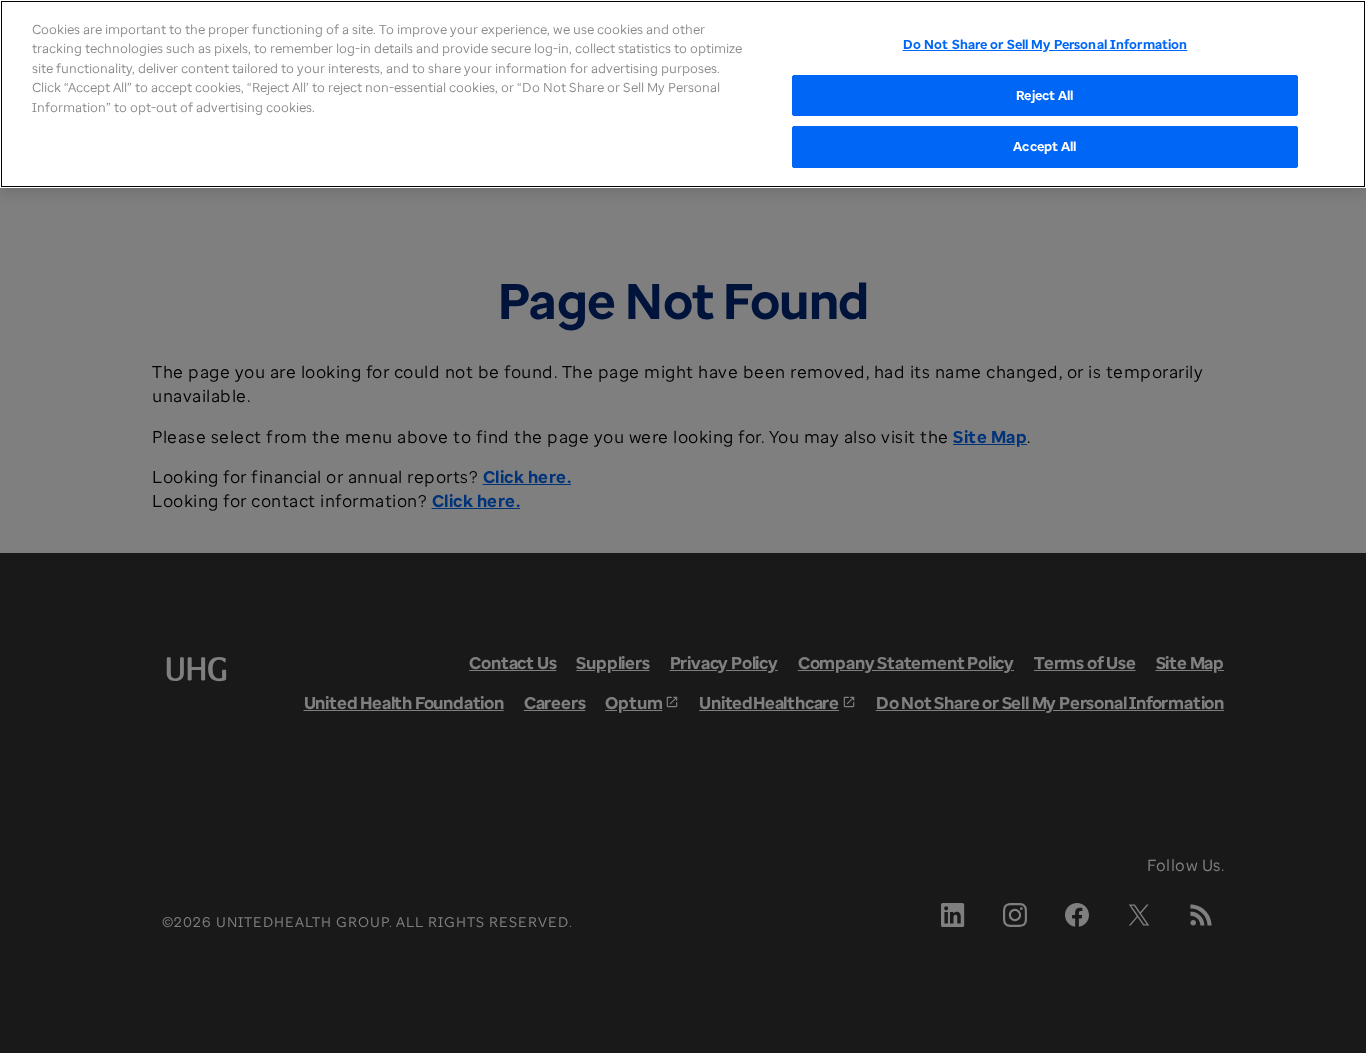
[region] (683, 94)
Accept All (1044, 146)
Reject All (1044, 95)
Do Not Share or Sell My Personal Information (1045, 44)
